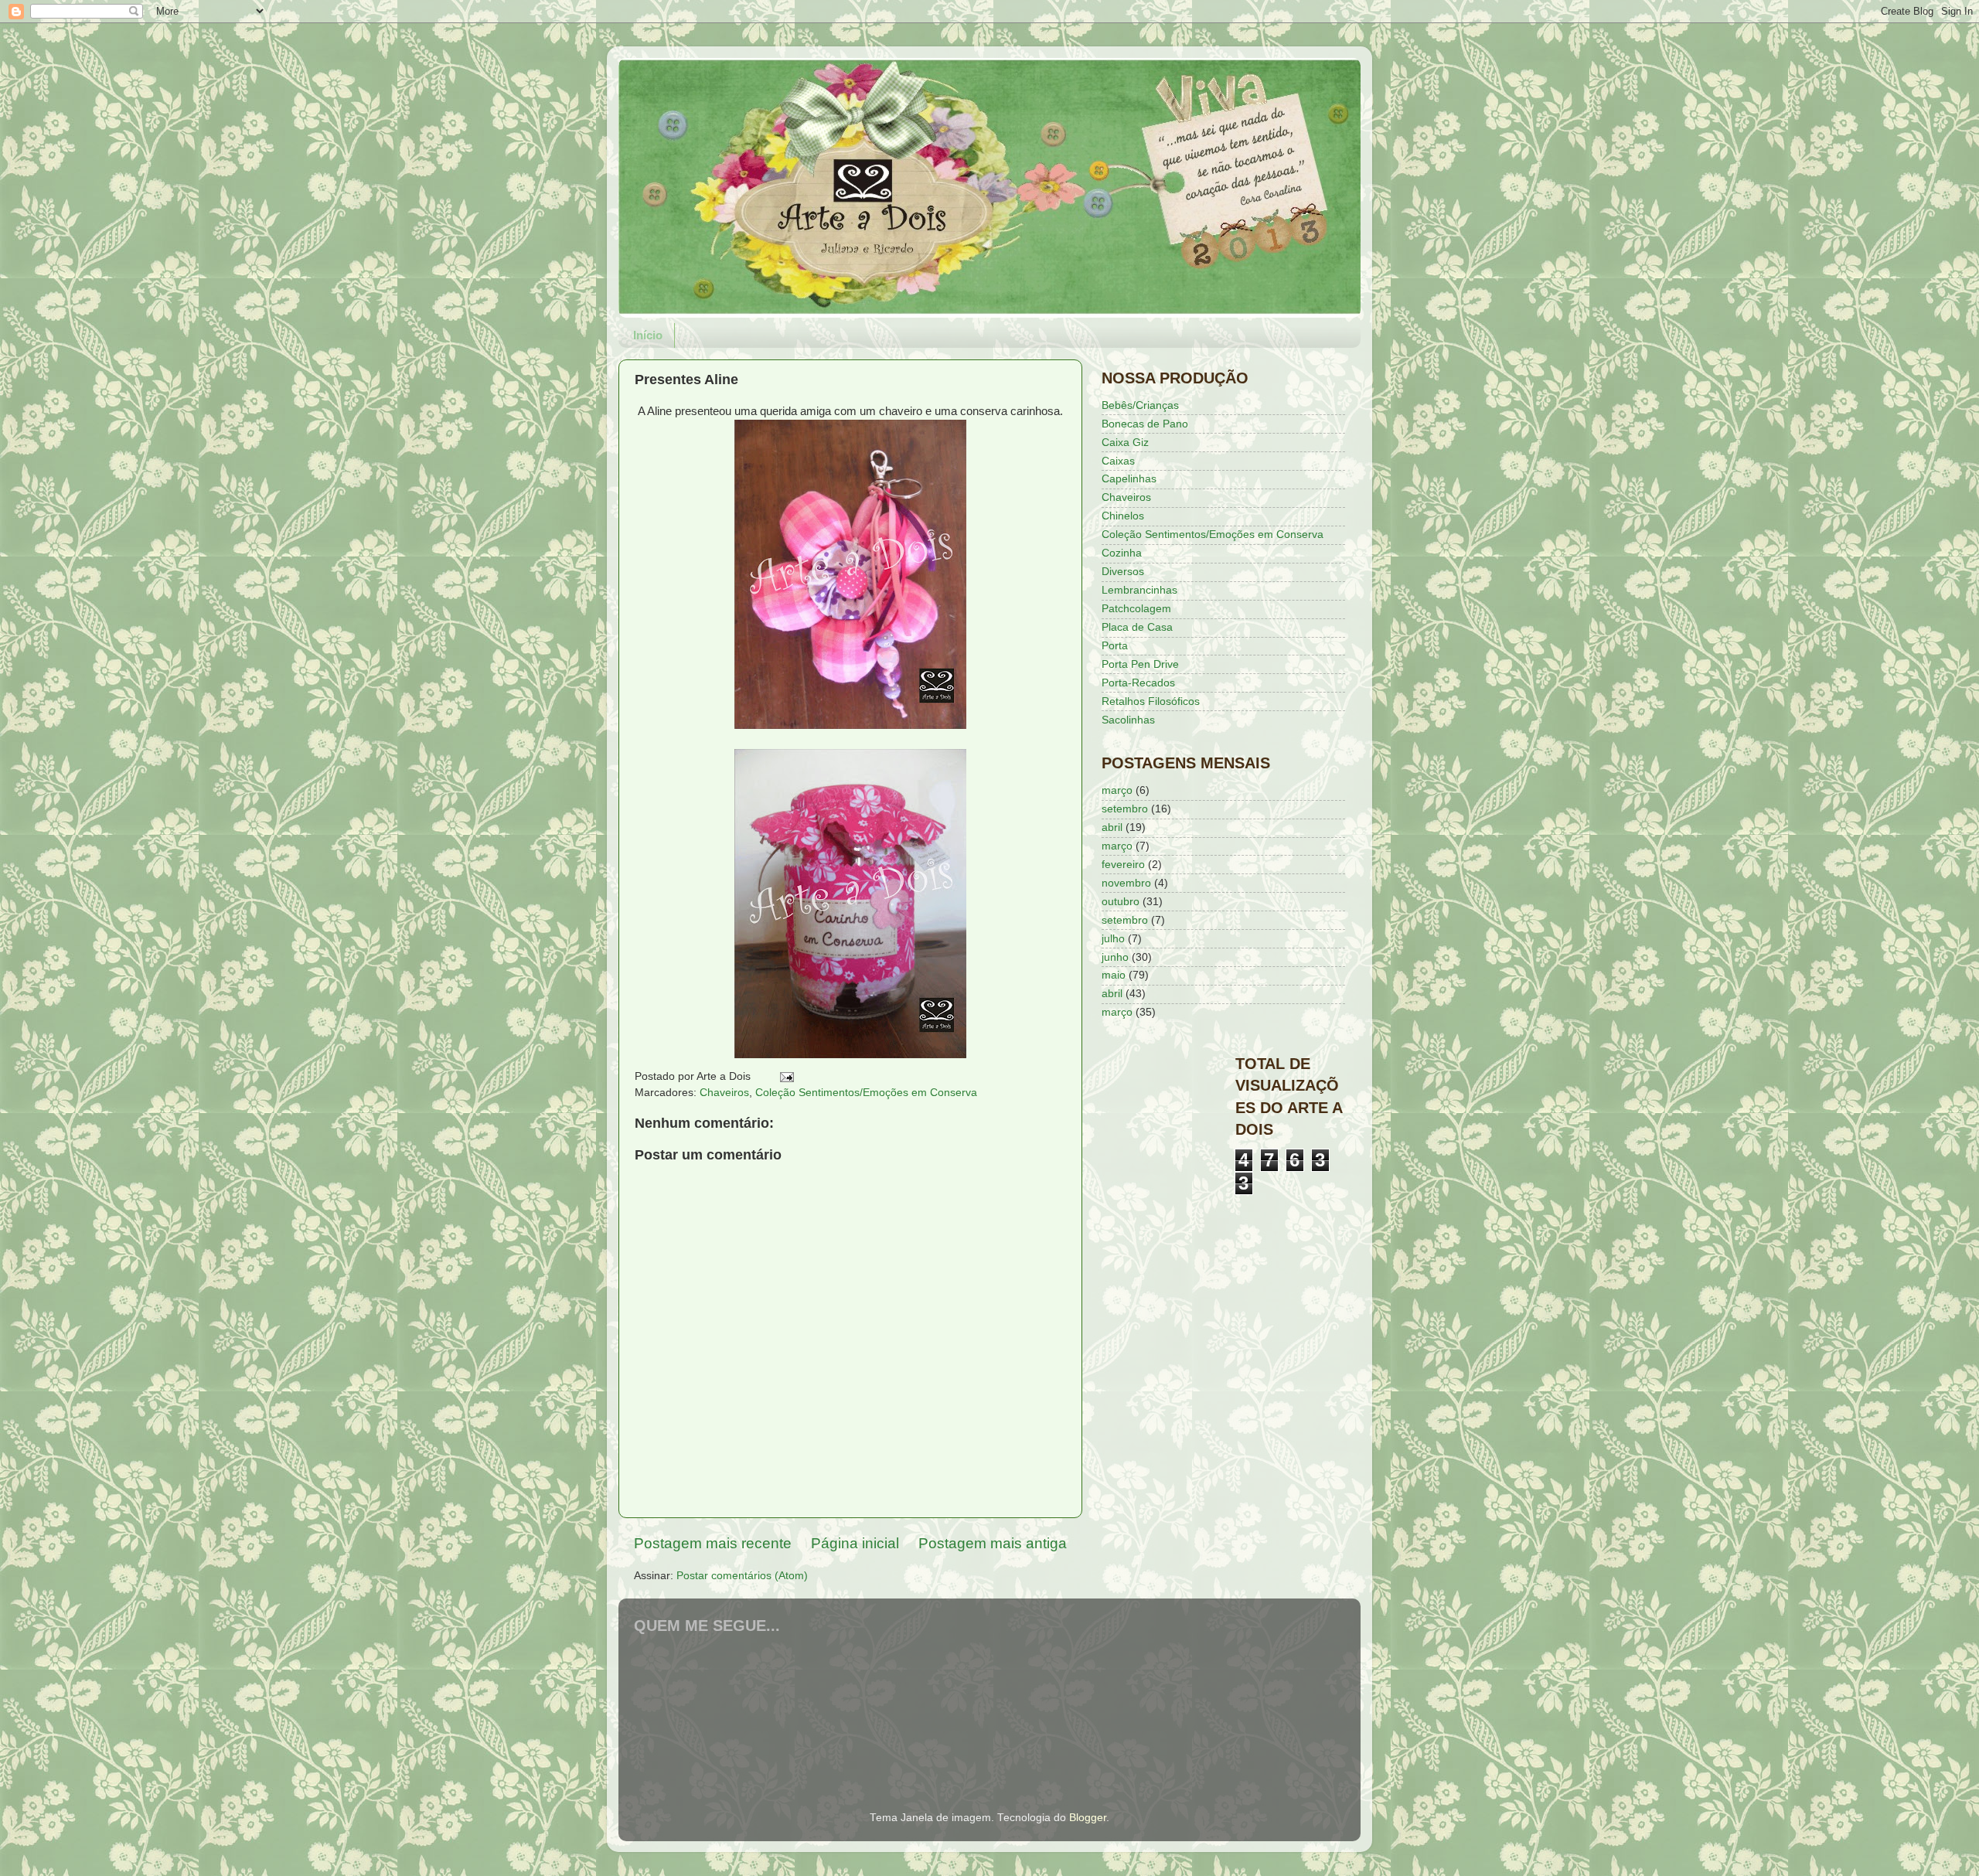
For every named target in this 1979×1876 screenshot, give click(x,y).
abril (1112, 827)
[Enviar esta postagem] (786, 1076)
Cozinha (1122, 553)
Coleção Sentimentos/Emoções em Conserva (866, 1093)
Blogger (1088, 1818)
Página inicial (855, 1543)
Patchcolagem (1136, 609)
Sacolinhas (1128, 720)
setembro (1125, 809)
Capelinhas (1129, 479)
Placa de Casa (1137, 627)
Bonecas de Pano (1145, 424)
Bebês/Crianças (1140, 405)
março (1117, 790)
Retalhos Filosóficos (1151, 701)
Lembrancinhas (1139, 590)
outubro (1121, 902)
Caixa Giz (1125, 443)
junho (1115, 957)
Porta (1115, 646)
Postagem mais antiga (993, 1543)
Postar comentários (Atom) (742, 1576)
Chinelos (1123, 516)
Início (648, 335)
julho (1113, 939)
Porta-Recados (1138, 683)
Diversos (1123, 572)
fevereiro (1123, 865)
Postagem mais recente (713, 1543)
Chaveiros (724, 1093)
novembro (1126, 883)
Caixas (1118, 461)
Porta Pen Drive (1140, 664)
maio (1114, 975)
